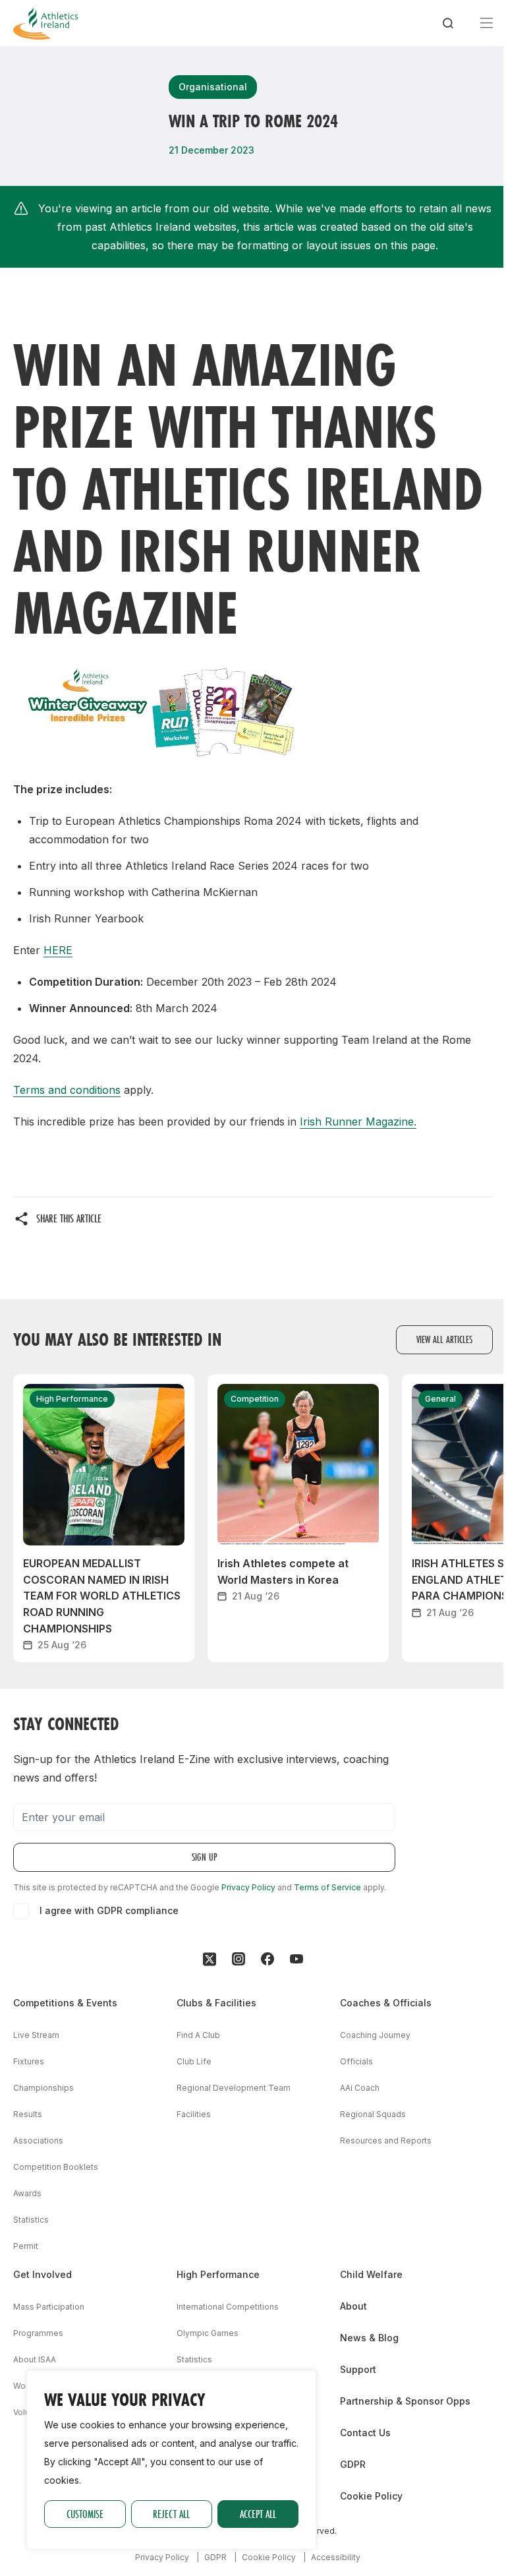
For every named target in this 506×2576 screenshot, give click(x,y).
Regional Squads (373, 2114)
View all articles (444, 1339)
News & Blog (369, 2338)
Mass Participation (49, 2307)
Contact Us (365, 2433)
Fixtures (29, 2061)
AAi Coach (360, 2088)
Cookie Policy (371, 2496)
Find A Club (198, 2035)
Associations (38, 2141)
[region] (171, 2460)
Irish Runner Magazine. (358, 1122)
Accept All (258, 2514)
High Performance (218, 2274)
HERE (58, 950)
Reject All (171, 2514)
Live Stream (36, 2035)
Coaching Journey (375, 2035)
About (353, 2306)
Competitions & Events (65, 2003)
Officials (356, 2061)
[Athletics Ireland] (45, 23)
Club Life (194, 2061)
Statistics (31, 2220)
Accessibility (336, 2557)
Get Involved (42, 2274)
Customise (85, 2514)
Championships (43, 2088)
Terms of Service (327, 1887)
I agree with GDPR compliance (109, 1910)
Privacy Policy (248, 1887)
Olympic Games (208, 2333)
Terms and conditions (67, 1090)
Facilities (194, 2114)
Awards (27, 2193)
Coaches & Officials (386, 2003)
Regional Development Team (234, 2088)
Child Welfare (371, 2274)
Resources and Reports (386, 2141)
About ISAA (35, 2359)
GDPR (353, 2464)
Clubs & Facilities (216, 2003)
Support (358, 2369)
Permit (26, 2246)
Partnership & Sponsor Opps (405, 2401)
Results (28, 2114)
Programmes (38, 2333)
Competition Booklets (56, 2167)
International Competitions (228, 2307)
